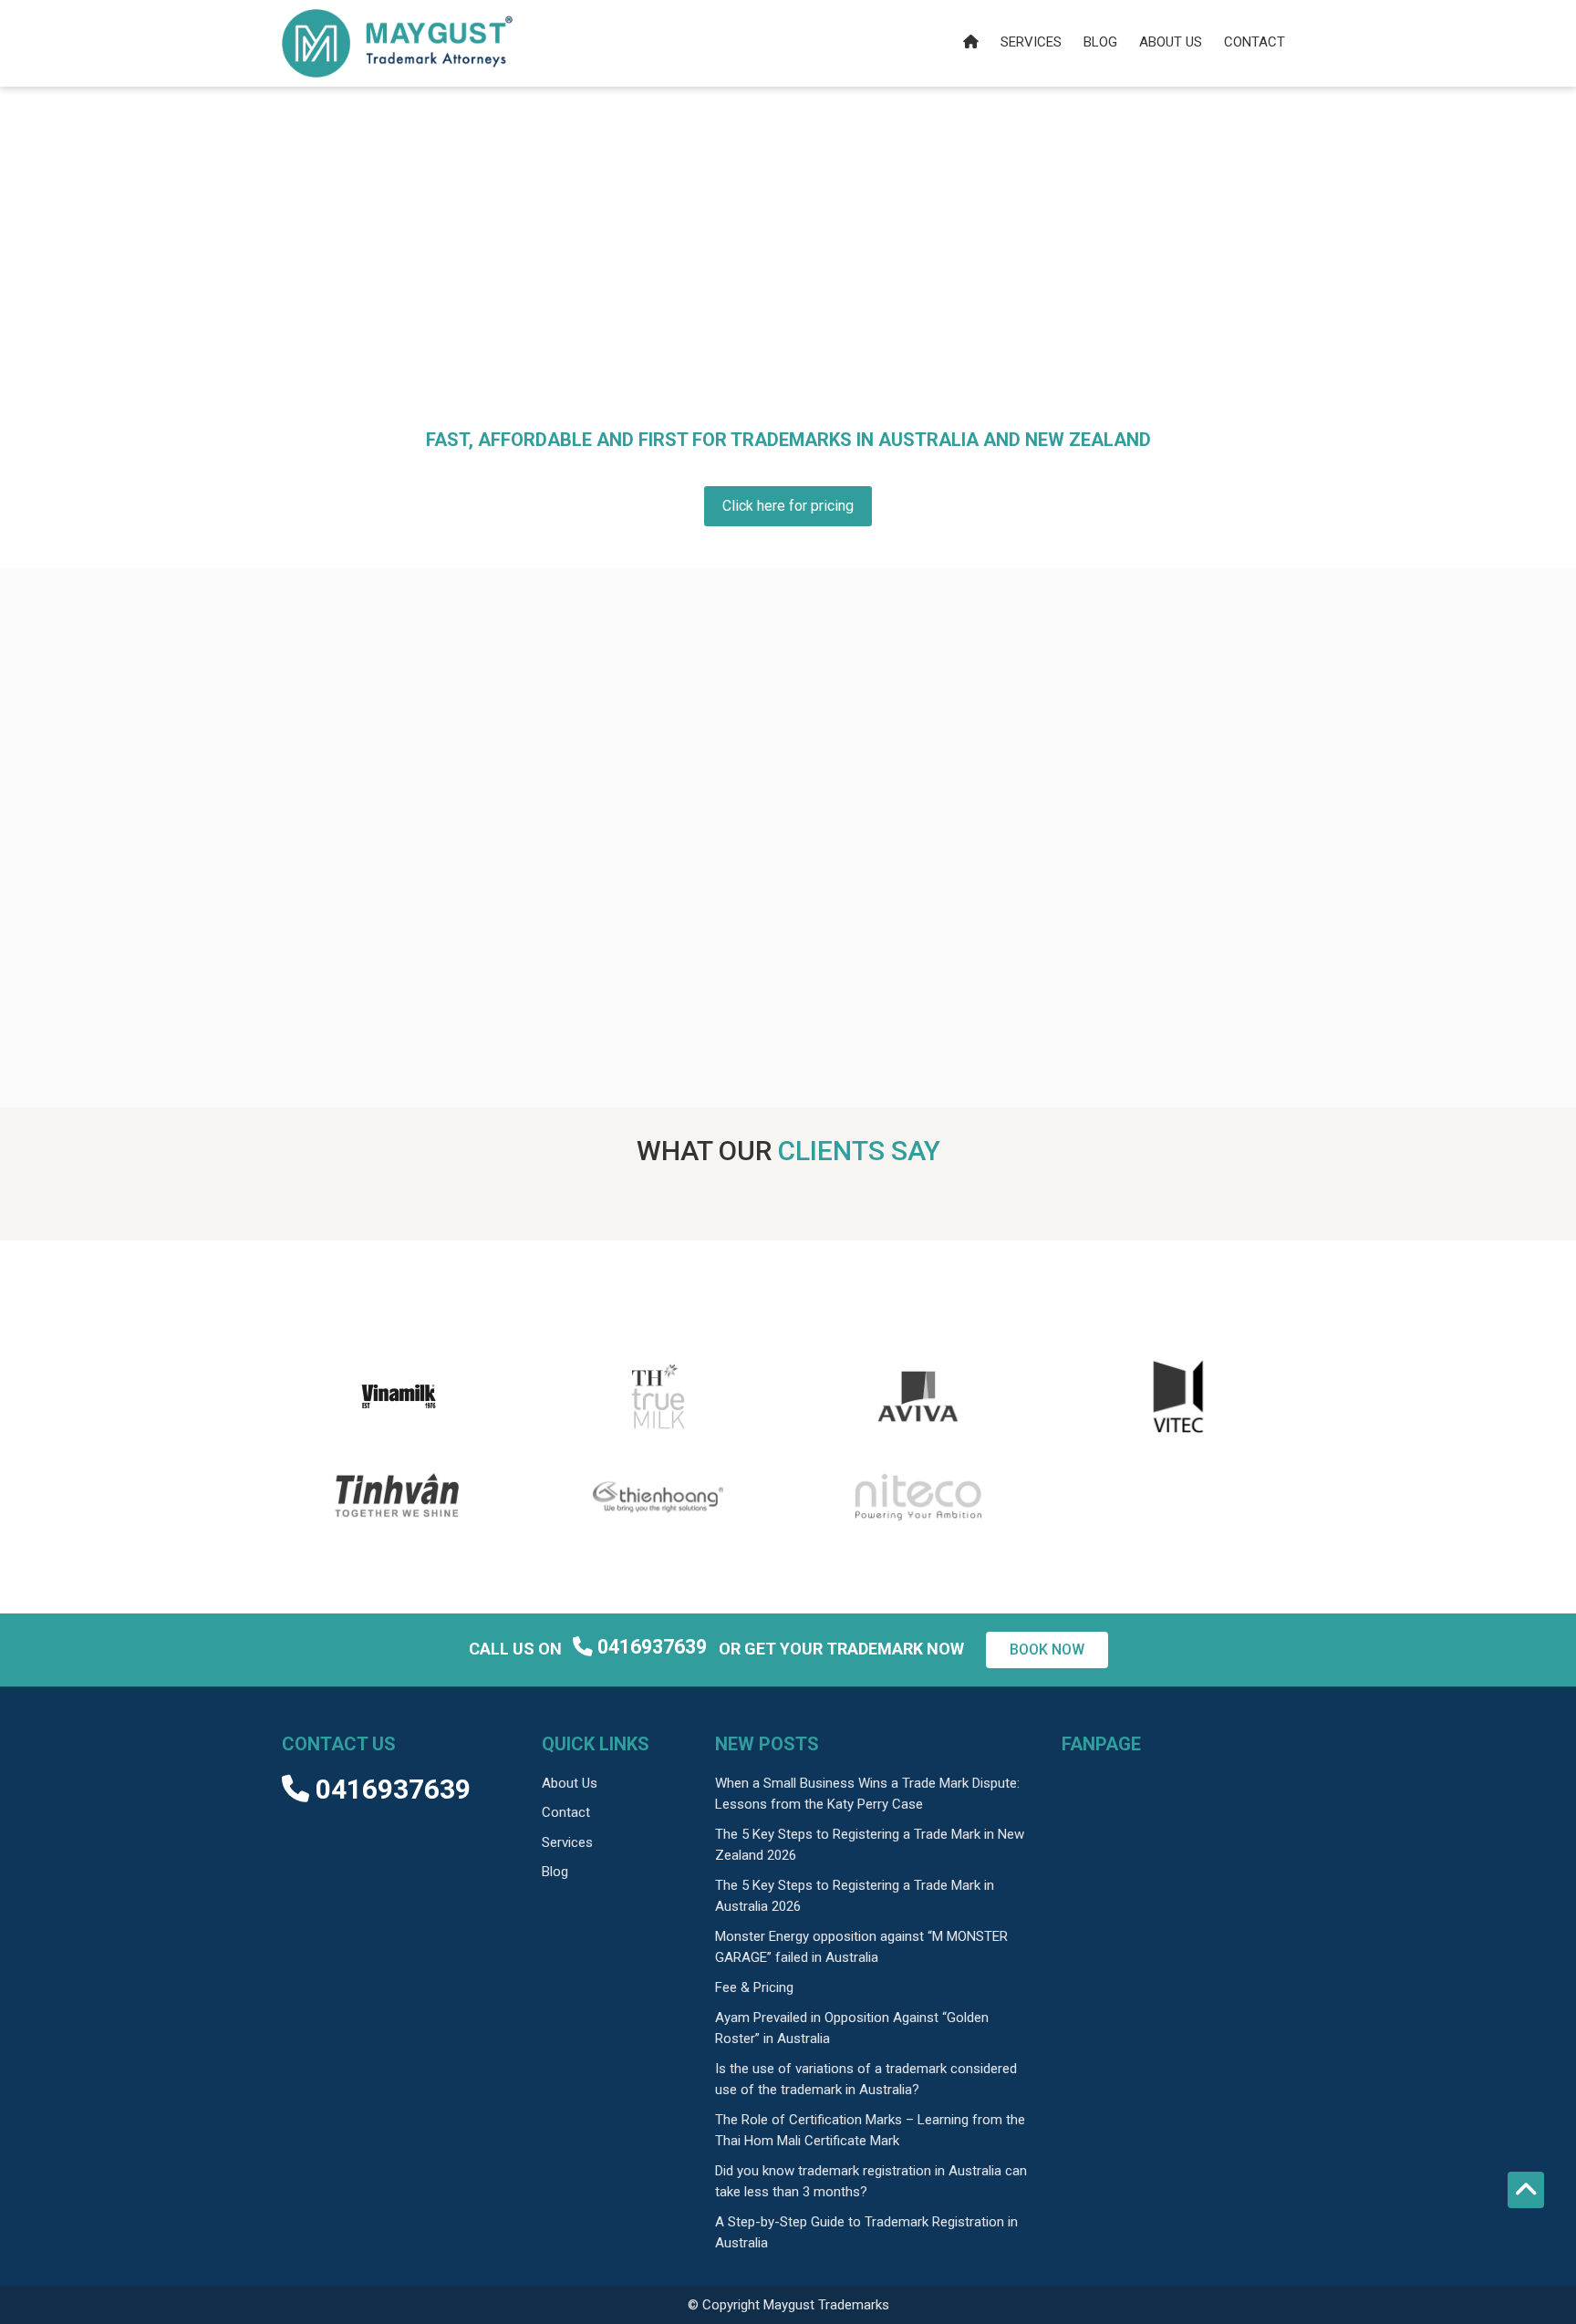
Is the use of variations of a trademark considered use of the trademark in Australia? (866, 2079)
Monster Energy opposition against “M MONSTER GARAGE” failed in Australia (861, 1947)
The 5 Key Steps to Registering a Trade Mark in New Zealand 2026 (870, 1845)
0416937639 (652, 1647)
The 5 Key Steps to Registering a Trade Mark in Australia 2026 (855, 1896)
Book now (1047, 1650)
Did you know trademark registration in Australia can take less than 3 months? (871, 2181)
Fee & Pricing (754, 1987)
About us (1171, 42)
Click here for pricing (788, 506)
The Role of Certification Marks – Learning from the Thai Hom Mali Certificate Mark (870, 2130)
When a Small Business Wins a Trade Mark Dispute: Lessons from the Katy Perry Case (867, 1794)
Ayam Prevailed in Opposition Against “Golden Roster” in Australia (852, 2028)
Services (1031, 42)
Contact (1255, 42)
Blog (1100, 42)
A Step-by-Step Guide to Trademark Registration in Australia (866, 2232)
